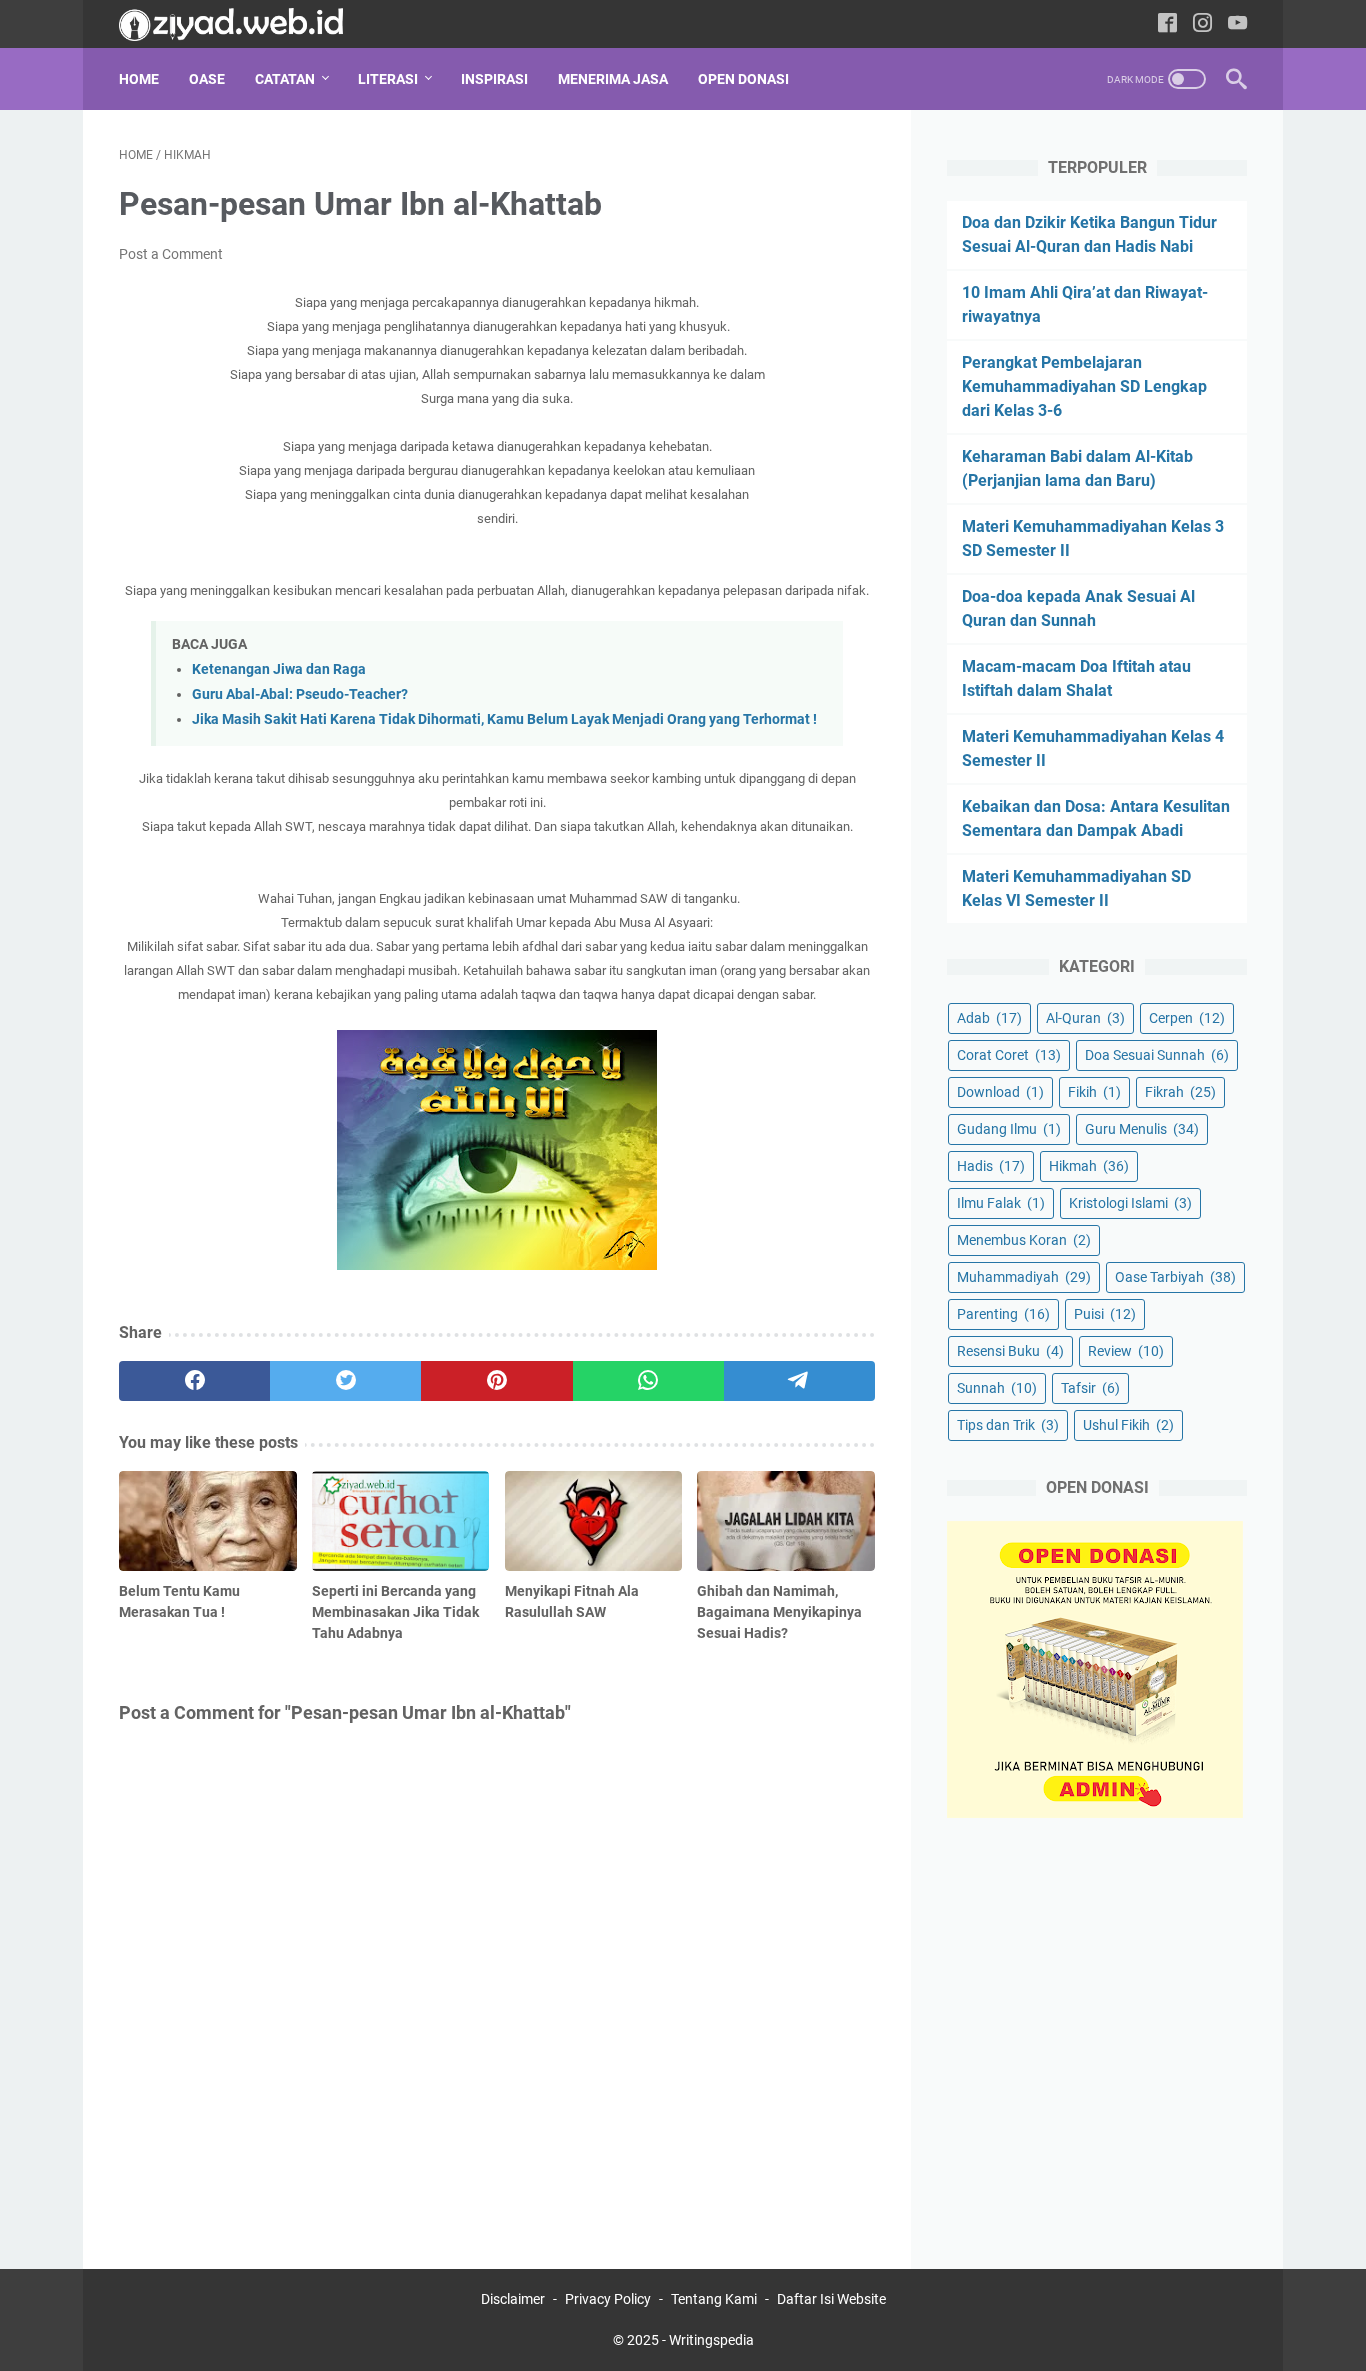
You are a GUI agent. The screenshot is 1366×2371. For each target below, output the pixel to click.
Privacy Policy (608, 2299)
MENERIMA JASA (613, 79)
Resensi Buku (1010, 1351)
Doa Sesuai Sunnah (1157, 1055)
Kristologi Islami (1130, 1203)
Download (1000, 1092)
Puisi (1105, 1314)
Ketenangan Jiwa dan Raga (279, 669)
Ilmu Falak (1001, 1203)
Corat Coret (1009, 1055)
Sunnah (997, 1388)
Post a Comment (171, 254)
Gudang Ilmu (1009, 1129)
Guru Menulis (1142, 1129)
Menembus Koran (1024, 1240)
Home (139, 79)
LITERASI (388, 79)
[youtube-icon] (1237, 24)
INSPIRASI (494, 79)
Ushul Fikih (1128, 1425)
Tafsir (1090, 1388)
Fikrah (1180, 1092)
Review (1126, 1351)
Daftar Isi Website (831, 2299)
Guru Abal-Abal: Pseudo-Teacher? (300, 694)
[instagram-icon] (1202, 24)
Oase (207, 79)
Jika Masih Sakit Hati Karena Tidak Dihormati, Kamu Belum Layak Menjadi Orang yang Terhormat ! (504, 719)
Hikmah (1089, 1166)
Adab (989, 1018)
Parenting (1003, 1314)
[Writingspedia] (243, 24)
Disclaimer (513, 2299)
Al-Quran (1085, 1018)
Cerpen (1187, 1018)
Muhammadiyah (1024, 1277)
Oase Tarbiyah (1175, 1277)
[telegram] (799, 1381)
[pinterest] (496, 1381)
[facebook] (194, 1381)
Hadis (991, 1166)
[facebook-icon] (1167, 24)
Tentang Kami (714, 2299)
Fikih (1094, 1092)
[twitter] (345, 1381)
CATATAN (285, 79)
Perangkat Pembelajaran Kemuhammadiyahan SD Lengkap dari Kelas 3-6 (1084, 386)
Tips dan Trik (1008, 1425)
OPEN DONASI (743, 79)
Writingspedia (711, 2340)
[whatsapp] (648, 1381)
